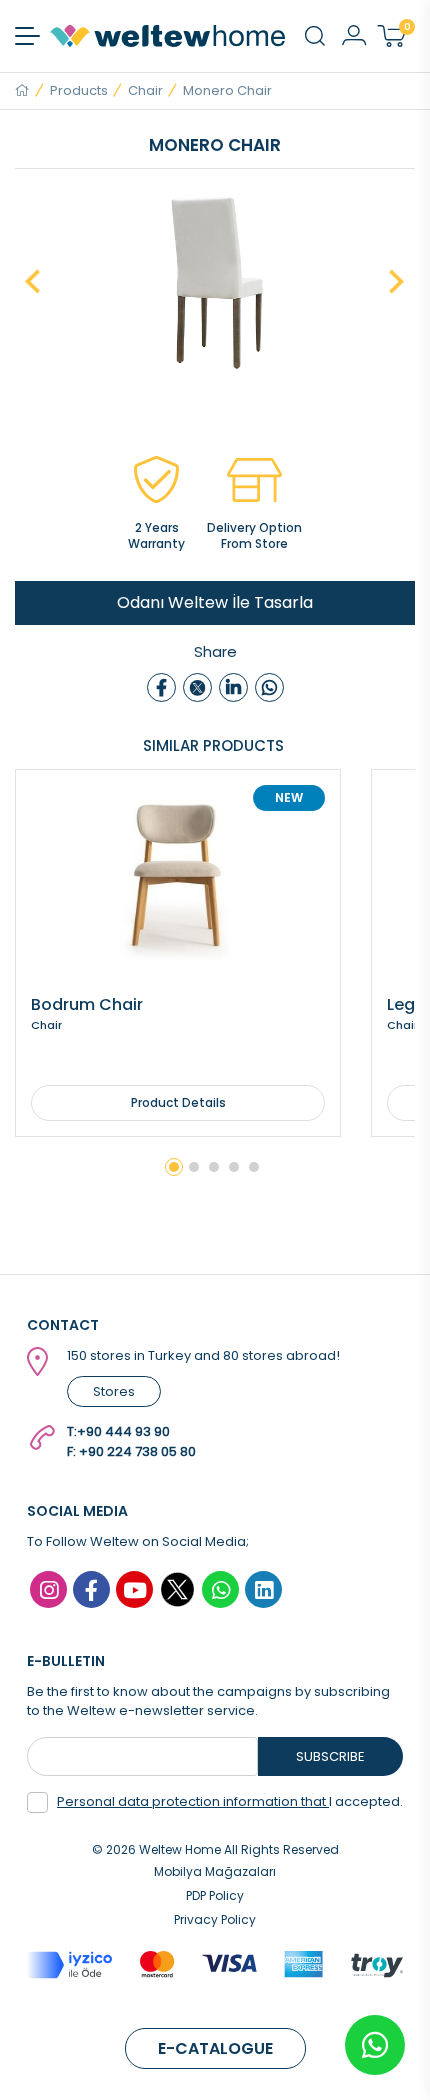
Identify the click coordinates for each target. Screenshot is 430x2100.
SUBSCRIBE (330, 1756)
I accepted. (230, 1801)
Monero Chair (227, 90)
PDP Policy (215, 1895)
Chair (145, 90)
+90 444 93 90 (123, 1431)
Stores (114, 1391)
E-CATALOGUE (215, 2048)
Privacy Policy (215, 1919)
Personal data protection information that (193, 1801)
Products (79, 90)
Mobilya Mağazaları (215, 1871)
